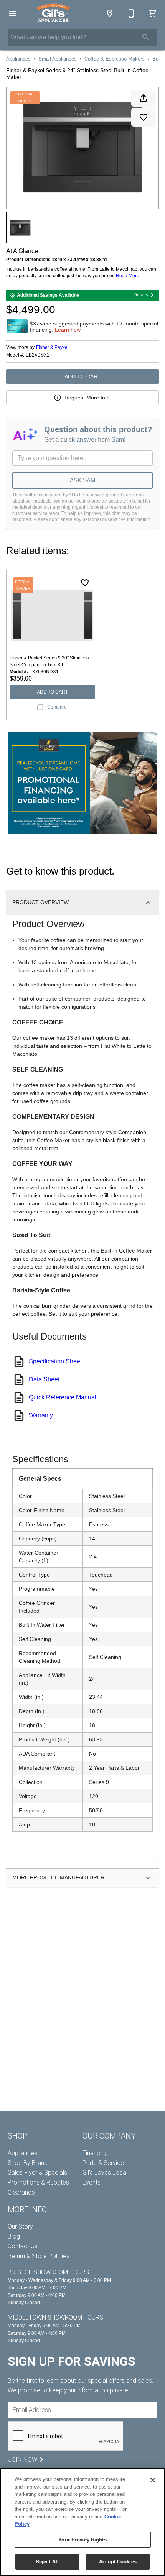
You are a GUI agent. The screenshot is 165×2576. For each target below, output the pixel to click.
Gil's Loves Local (105, 2172)
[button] (12, 13)
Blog (14, 2237)
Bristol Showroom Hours (48, 2272)
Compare (57, 707)
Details (141, 295)
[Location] (110, 13)
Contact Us (23, 2246)
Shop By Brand (28, 2163)
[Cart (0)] (153, 13)
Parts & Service (103, 2163)
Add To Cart (83, 376)
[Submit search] (146, 37)
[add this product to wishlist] (144, 117)
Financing (95, 2153)
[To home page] (53, 13)
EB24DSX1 (38, 355)
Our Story (20, 2227)
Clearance (21, 2192)
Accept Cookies (118, 2562)
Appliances (18, 59)
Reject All (47, 2562)
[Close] (153, 2480)
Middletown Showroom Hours (55, 2317)
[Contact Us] (131, 13)
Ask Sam (83, 480)
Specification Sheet (55, 1361)
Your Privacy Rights (82, 2540)
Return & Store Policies (39, 2256)
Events (92, 2182)
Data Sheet (44, 1379)
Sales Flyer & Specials (37, 2172)
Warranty (41, 1415)
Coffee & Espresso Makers (115, 59)
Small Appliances (58, 59)
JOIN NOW (23, 2460)
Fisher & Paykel (52, 347)
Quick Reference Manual (63, 1397)
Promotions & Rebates (38, 2182)
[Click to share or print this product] (144, 98)
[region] (82, 2522)
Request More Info (87, 398)
